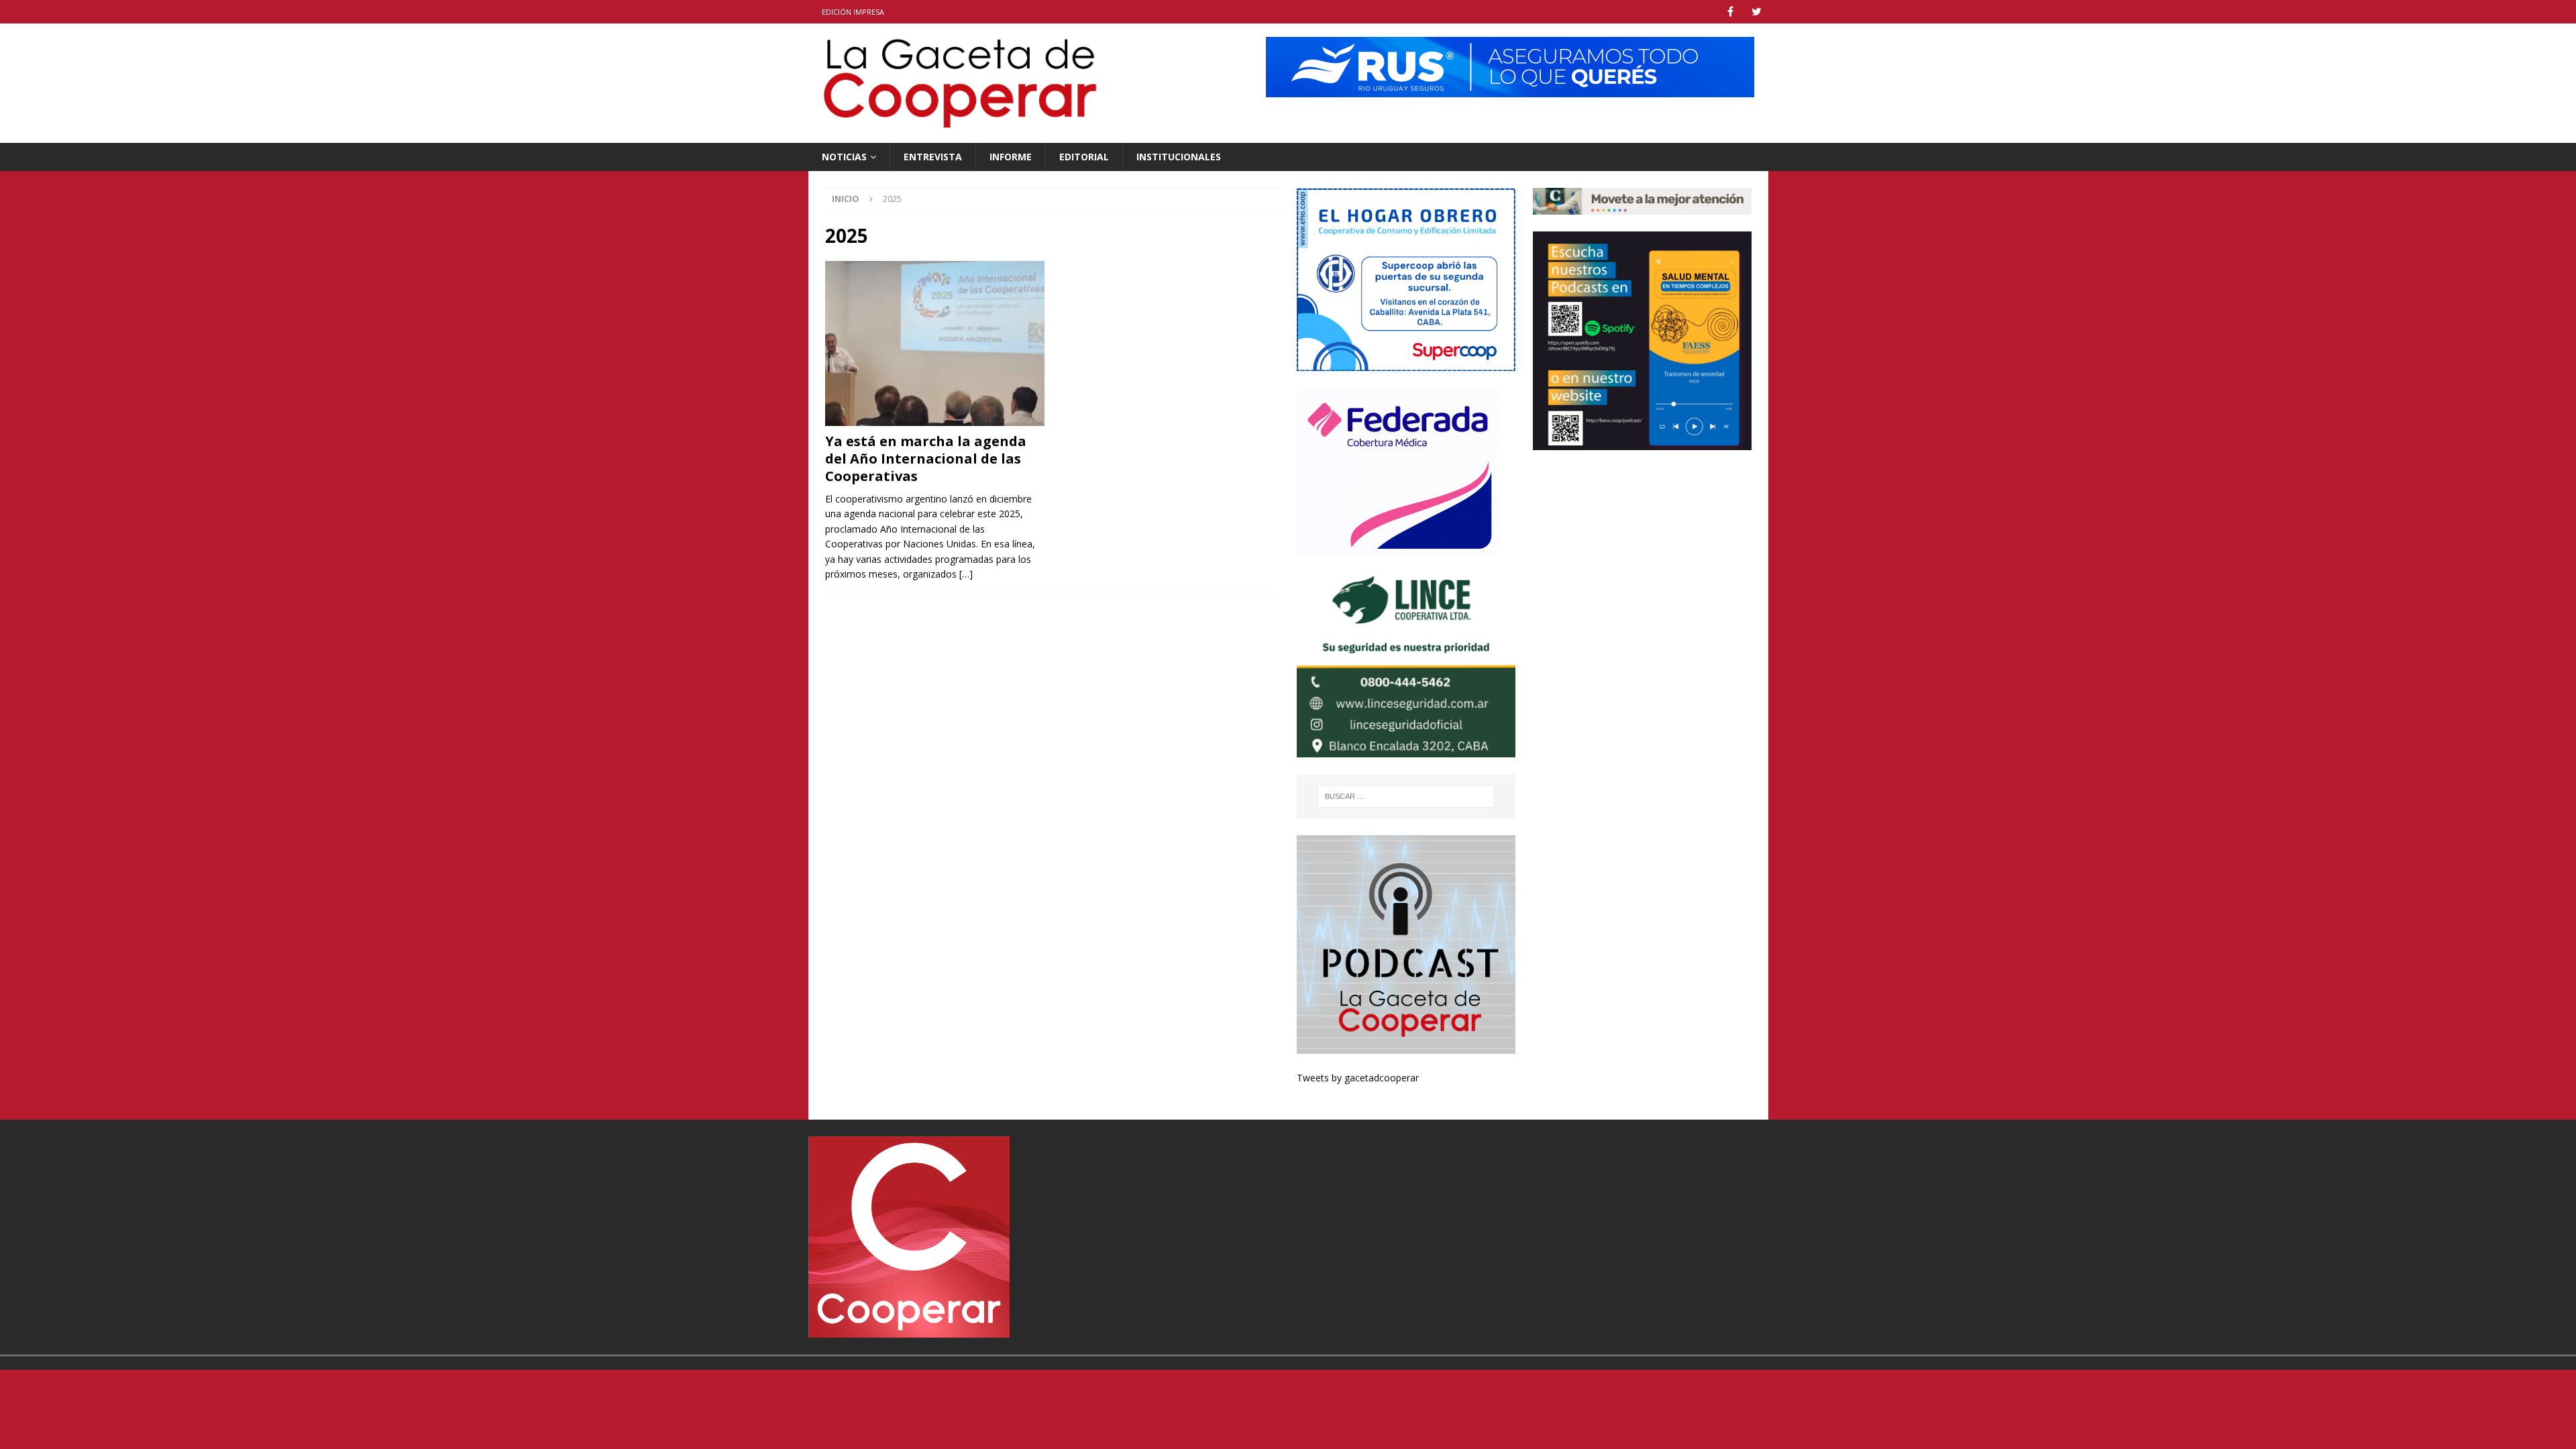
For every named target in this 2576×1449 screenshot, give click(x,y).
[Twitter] (1757, 12)
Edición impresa (853, 12)
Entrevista (933, 157)
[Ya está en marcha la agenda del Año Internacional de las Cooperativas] (935, 343)
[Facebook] (1730, 12)
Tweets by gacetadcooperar (1358, 1078)
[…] (966, 574)
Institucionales (1179, 157)
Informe (1011, 157)
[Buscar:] (1407, 796)
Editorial (1084, 157)
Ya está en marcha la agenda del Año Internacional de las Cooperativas (926, 459)
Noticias (844, 157)
